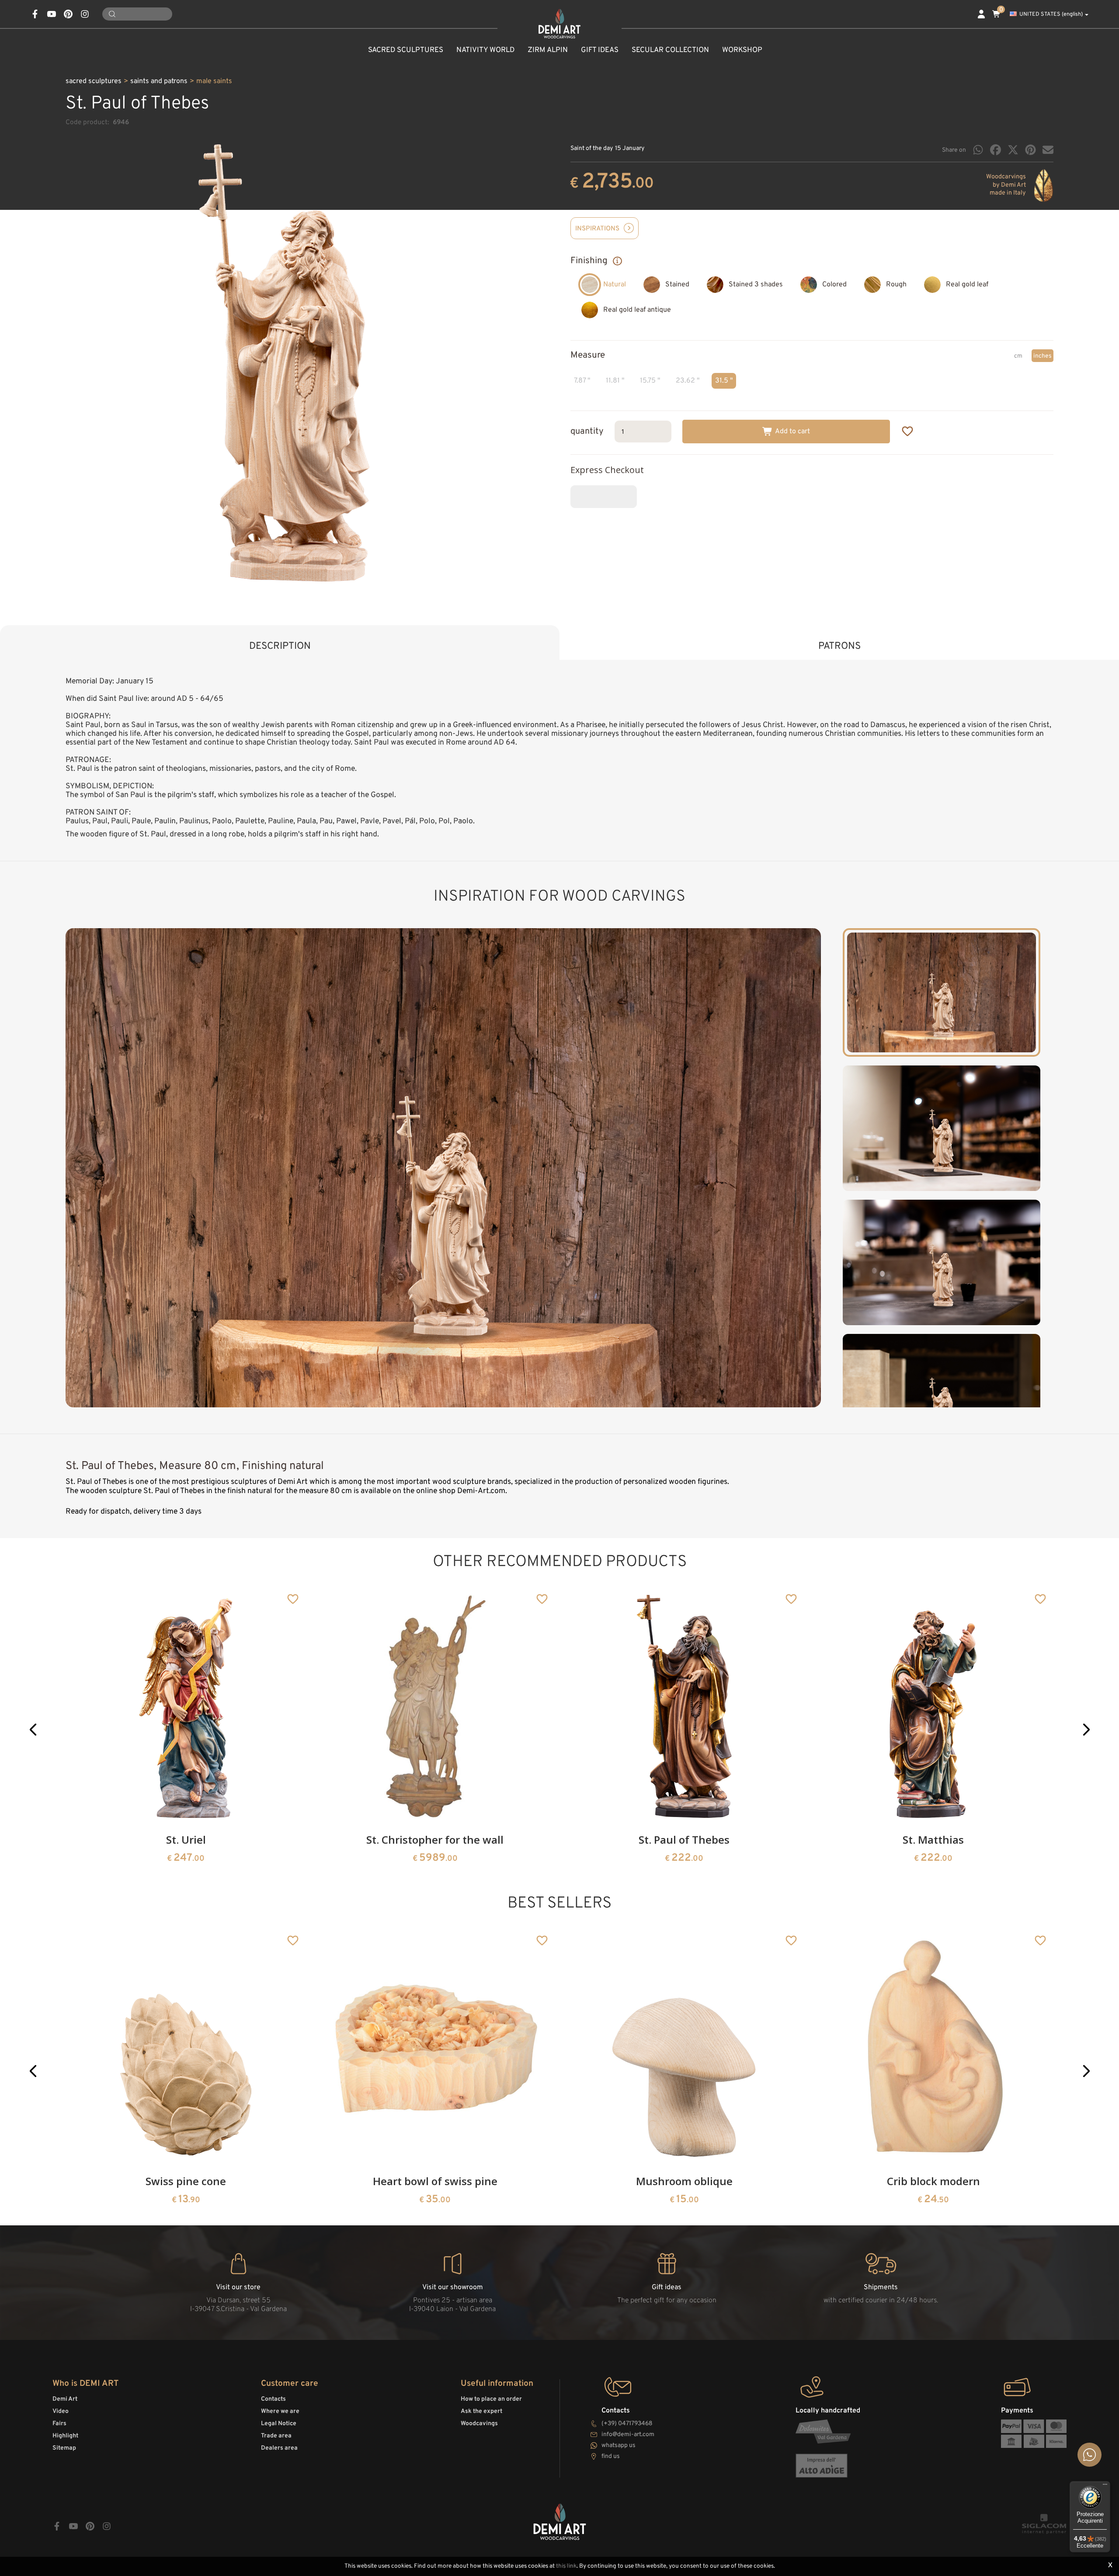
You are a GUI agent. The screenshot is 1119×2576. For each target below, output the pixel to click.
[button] (33, 1729)
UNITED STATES (1051, 14)
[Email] (1048, 150)
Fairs (59, 2424)
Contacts (273, 2399)
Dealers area (279, 2448)
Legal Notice (279, 2424)
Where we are (280, 2411)
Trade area (276, 2436)
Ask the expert (481, 2411)
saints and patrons (159, 81)
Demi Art (65, 2399)
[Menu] (1105, 2486)
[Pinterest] (1030, 150)
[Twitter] (1013, 150)
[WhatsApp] (978, 150)
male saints (214, 81)
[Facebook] (996, 150)
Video (61, 2411)
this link (566, 2566)
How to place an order (491, 2399)
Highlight (65, 2436)
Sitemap (64, 2448)
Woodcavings (479, 2424)
